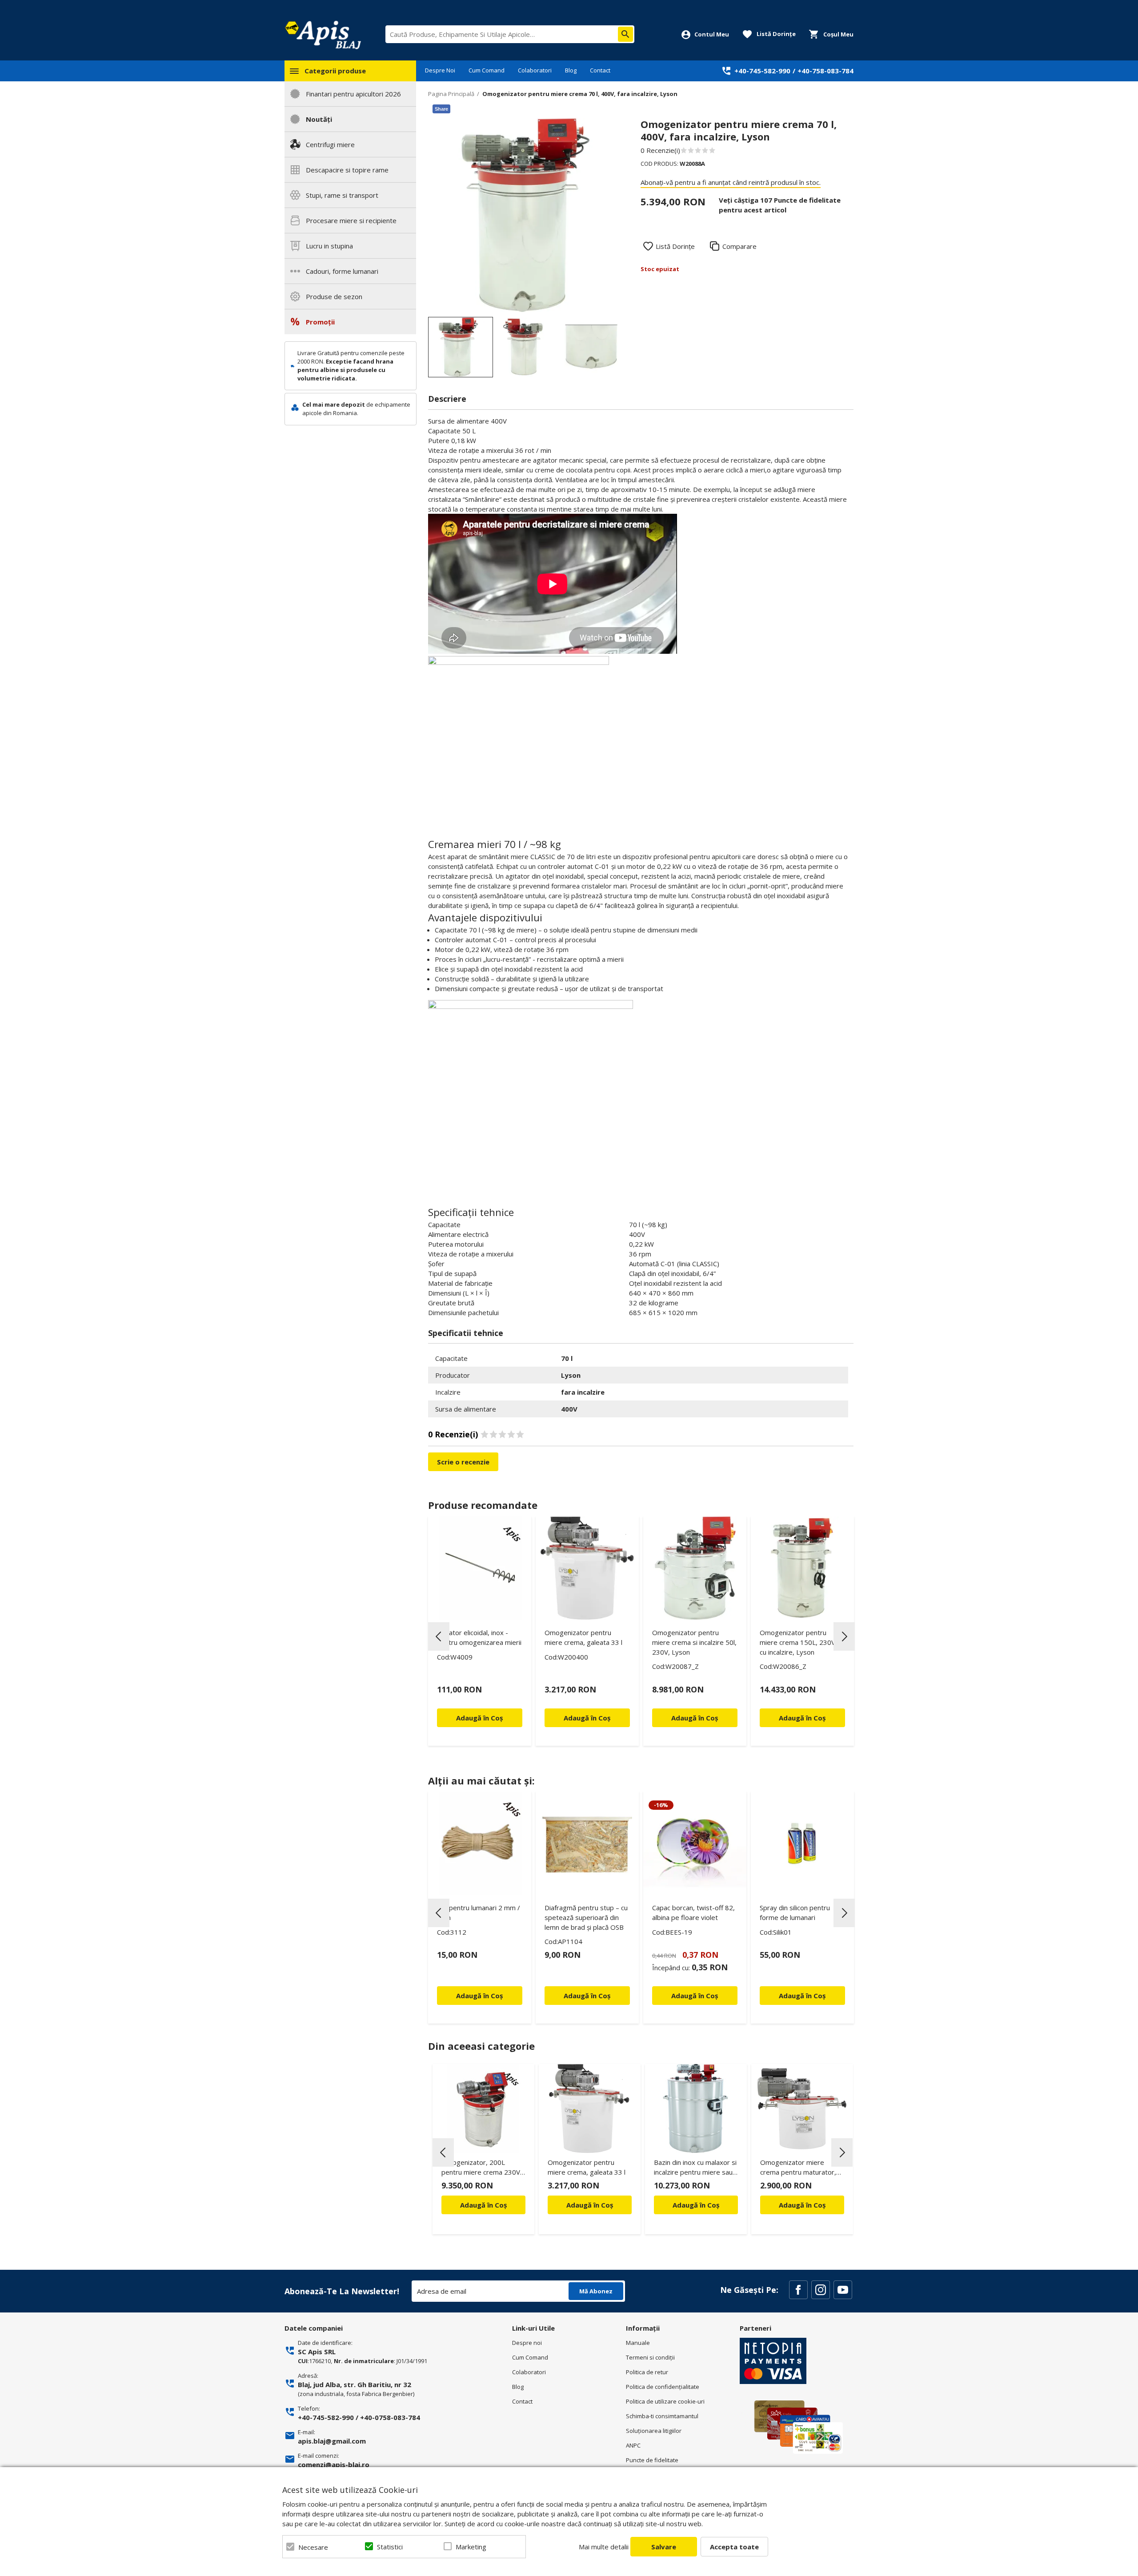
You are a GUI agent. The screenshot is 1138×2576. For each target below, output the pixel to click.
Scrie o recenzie (463, 1462)
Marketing (471, 2547)
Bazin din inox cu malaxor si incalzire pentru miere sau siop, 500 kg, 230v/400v (695, 2169)
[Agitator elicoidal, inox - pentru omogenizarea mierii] (480, 1568)
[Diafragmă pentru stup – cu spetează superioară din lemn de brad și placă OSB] (587, 1843)
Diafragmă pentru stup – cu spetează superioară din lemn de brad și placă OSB (586, 1917)
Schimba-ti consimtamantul (662, 2416)
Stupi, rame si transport (342, 195)
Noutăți (319, 119)
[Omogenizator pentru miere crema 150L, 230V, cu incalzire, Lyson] (802, 1568)
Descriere (447, 399)
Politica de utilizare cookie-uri (665, 2401)
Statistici (390, 2547)
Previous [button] (439, 1636)
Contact (600, 70)
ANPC (633, 2445)
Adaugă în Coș (483, 2205)
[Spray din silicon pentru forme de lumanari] (802, 1843)
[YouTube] (843, 2290)
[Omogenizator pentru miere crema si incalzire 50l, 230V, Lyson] (695, 1568)
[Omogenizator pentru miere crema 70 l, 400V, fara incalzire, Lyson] (461, 347)
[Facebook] (798, 2290)
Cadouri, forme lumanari (342, 271)
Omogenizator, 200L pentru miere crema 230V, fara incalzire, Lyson (482, 2169)
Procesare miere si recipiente (351, 220)
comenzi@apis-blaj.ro (334, 2464)
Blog (571, 70)
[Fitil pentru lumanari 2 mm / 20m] (480, 1843)
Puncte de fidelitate (652, 2460)
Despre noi (527, 2343)
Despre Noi (440, 70)
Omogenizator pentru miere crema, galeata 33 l (583, 1637)
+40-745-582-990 (762, 71)
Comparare (739, 246)
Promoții (320, 322)
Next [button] (844, 1636)
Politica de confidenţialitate (663, 2387)
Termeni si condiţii (650, 2357)
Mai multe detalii (604, 2547)
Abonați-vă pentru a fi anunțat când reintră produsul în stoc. (731, 182)
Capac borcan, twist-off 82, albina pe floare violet (693, 1912)
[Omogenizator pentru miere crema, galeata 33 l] (587, 1568)
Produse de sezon (334, 296)
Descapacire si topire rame (347, 170)
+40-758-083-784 (825, 71)
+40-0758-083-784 (390, 2417)
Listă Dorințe (675, 246)
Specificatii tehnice (466, 1333)
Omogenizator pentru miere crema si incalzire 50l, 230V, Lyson (694, 1642)
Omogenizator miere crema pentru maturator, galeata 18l (798, 2169)
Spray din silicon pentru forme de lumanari (795, 1912)
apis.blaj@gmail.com (332, 2441)
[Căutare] (625, 34)
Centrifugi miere (330, 144)
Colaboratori (535, 70)
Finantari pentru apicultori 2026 (353, 94)
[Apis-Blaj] (323, 35)
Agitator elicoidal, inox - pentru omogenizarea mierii (479, 1637)
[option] (525, 215)
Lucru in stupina (329, 246)
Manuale (638, 2343)
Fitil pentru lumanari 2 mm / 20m (479, 1912)
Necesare (313, 2547)
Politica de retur (647, 2372)
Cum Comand (487, 70)
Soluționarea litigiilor (654, 2431)
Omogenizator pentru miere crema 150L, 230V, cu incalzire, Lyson (798, 1642)
